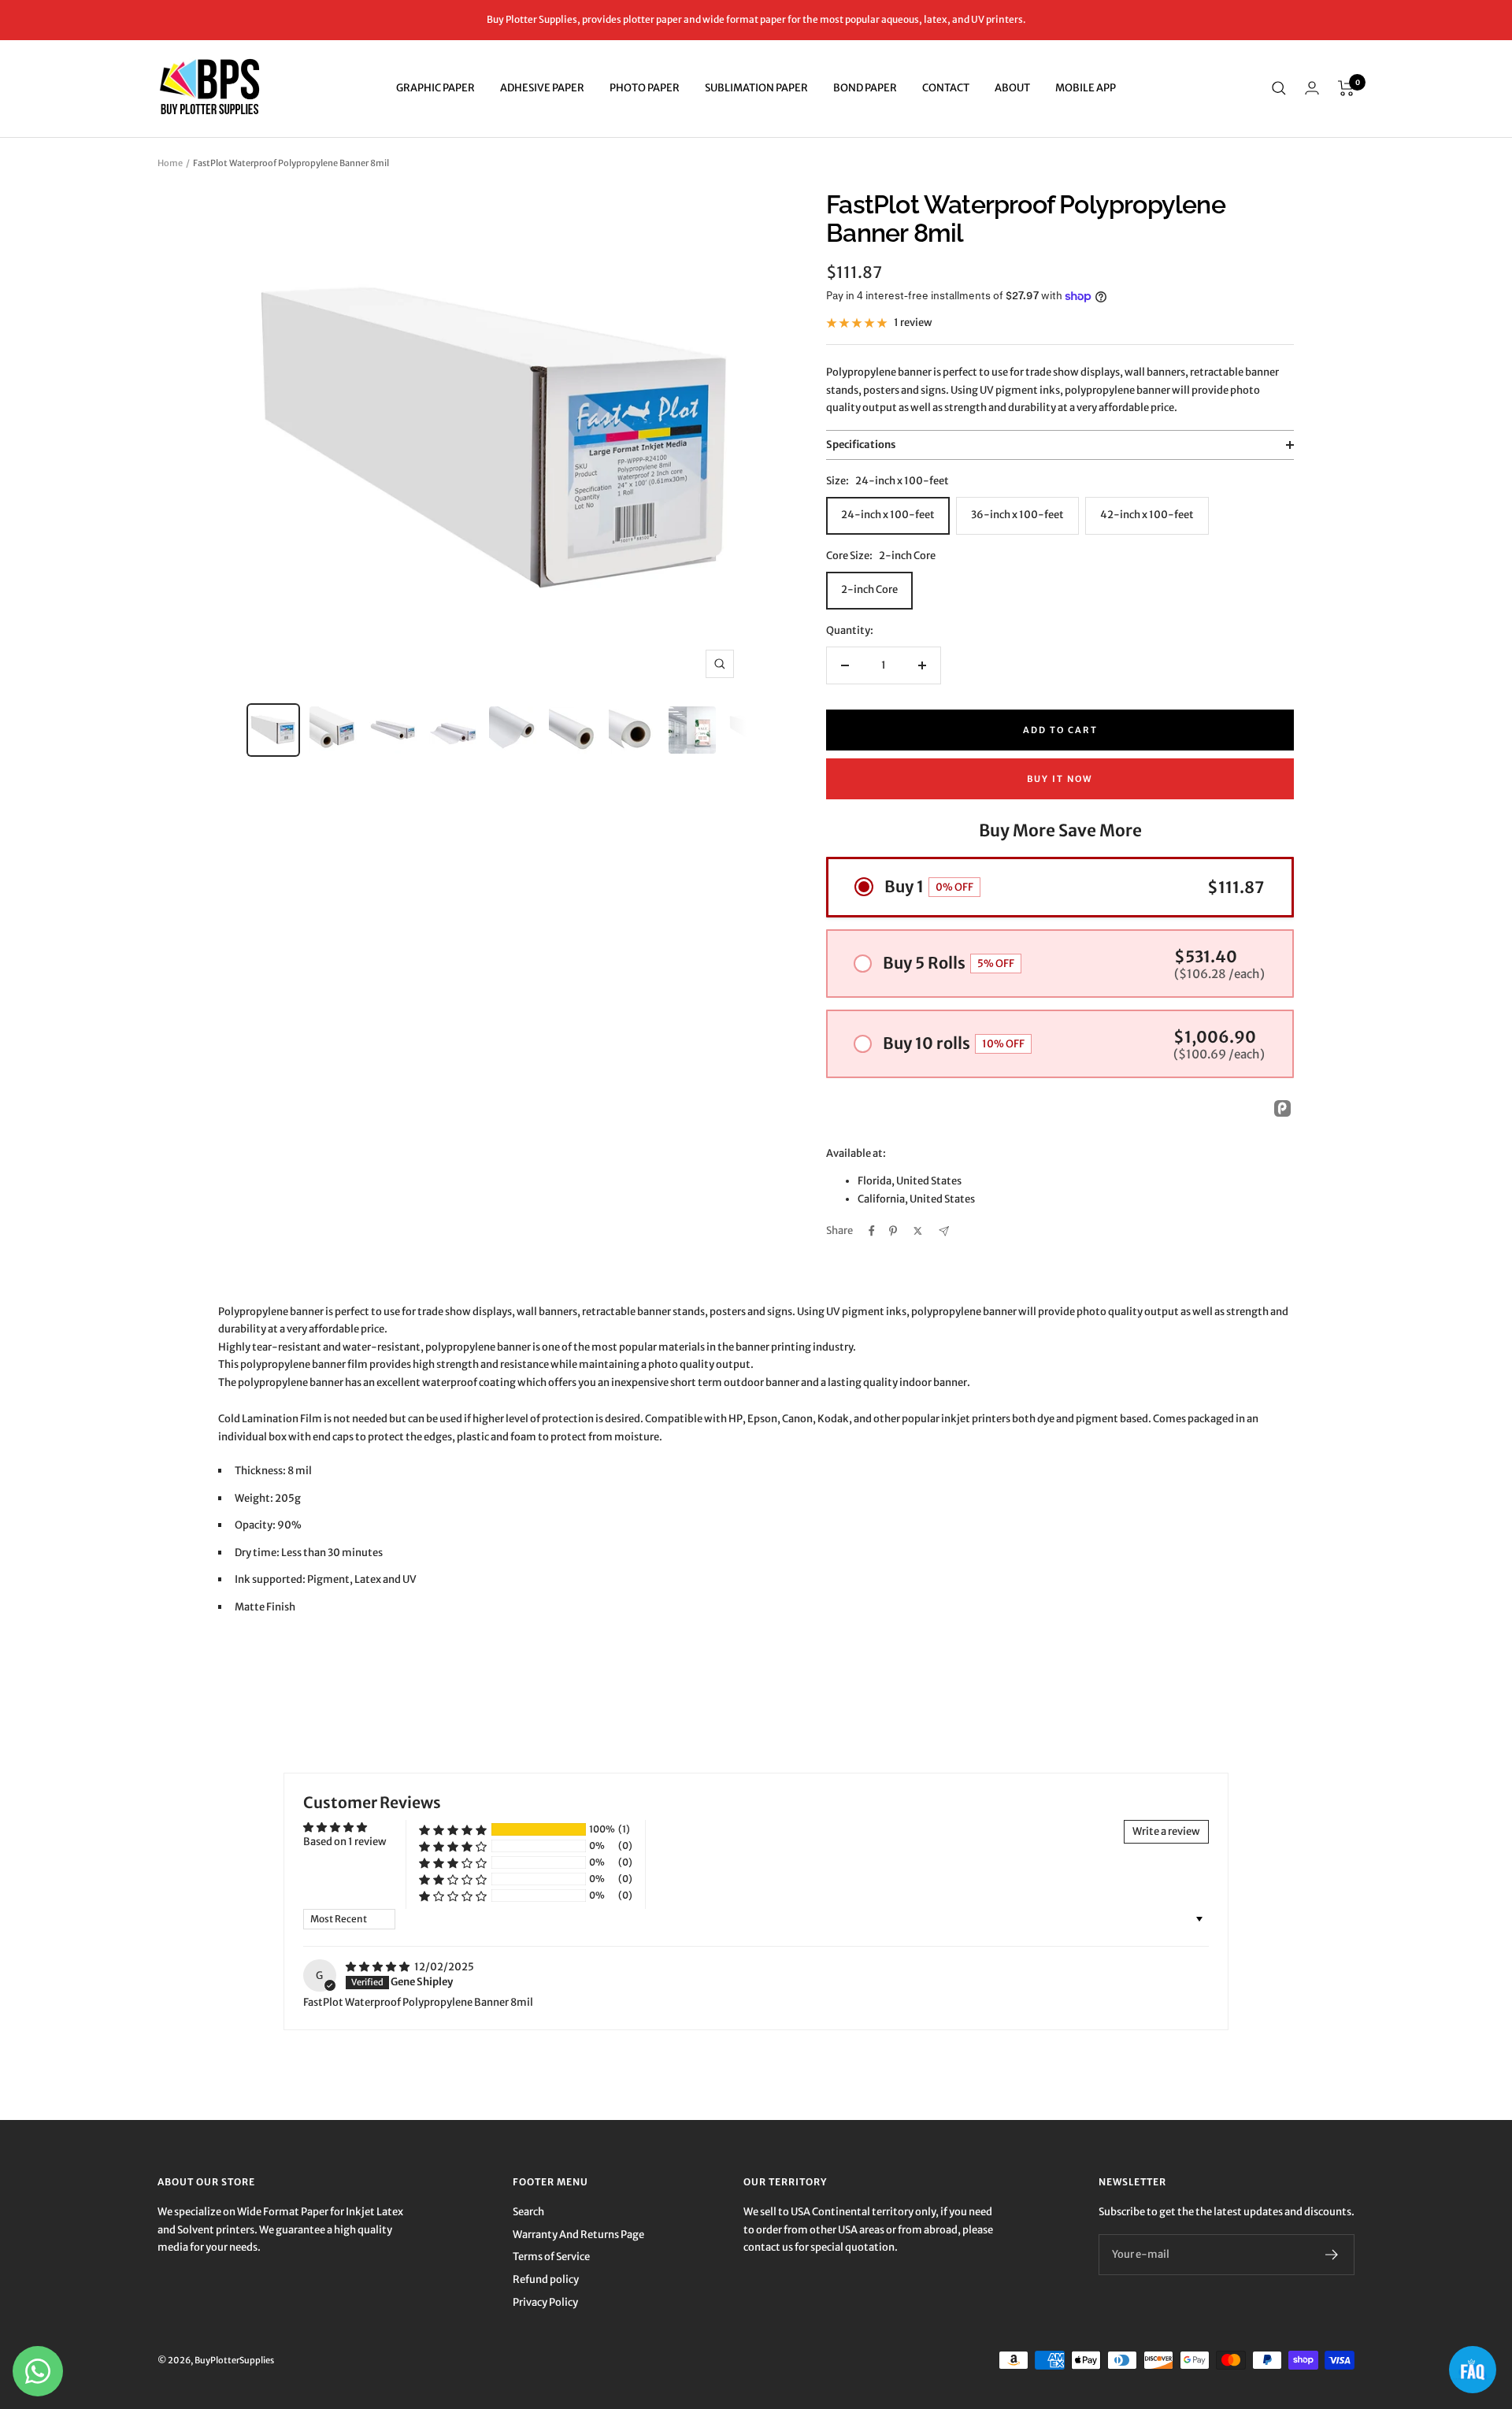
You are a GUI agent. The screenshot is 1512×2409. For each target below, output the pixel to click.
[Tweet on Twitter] (918, 1231)
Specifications (861, 445)
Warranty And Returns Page (578, 2235)
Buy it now (1060, 779)
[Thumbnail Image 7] (632, 730)
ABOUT (1012, 88)
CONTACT (946, 88)
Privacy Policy (545, 2302)
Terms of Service (551, 2257)
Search (528, 2212)
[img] (378, 1967)
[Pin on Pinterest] (893, 1231)
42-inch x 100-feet (1147, 515)
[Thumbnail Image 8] (692, 730)
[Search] (1279, 88)
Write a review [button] (1166, 1831)
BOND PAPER (865, 88)
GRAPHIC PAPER (435, 88)
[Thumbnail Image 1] (273, 730)
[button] (453, 1830)
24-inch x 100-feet (888, 515)
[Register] (1332, 2255)
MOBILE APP (1086, 88)
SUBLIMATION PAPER (756, 88)
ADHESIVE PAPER (542, 88)
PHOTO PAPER (645, 88)
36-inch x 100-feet (1017, 515)
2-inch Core (869, 589)
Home (170, 163)
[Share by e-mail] (944, 1231)
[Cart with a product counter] (1346, 88)
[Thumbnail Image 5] (513, 730)
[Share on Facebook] (872, 1231)
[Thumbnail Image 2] (333, 730)
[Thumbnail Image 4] (453, 730)
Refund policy (546, 2279)
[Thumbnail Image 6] (573, 730)
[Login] (1312, 88)
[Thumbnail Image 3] (393, 730)
